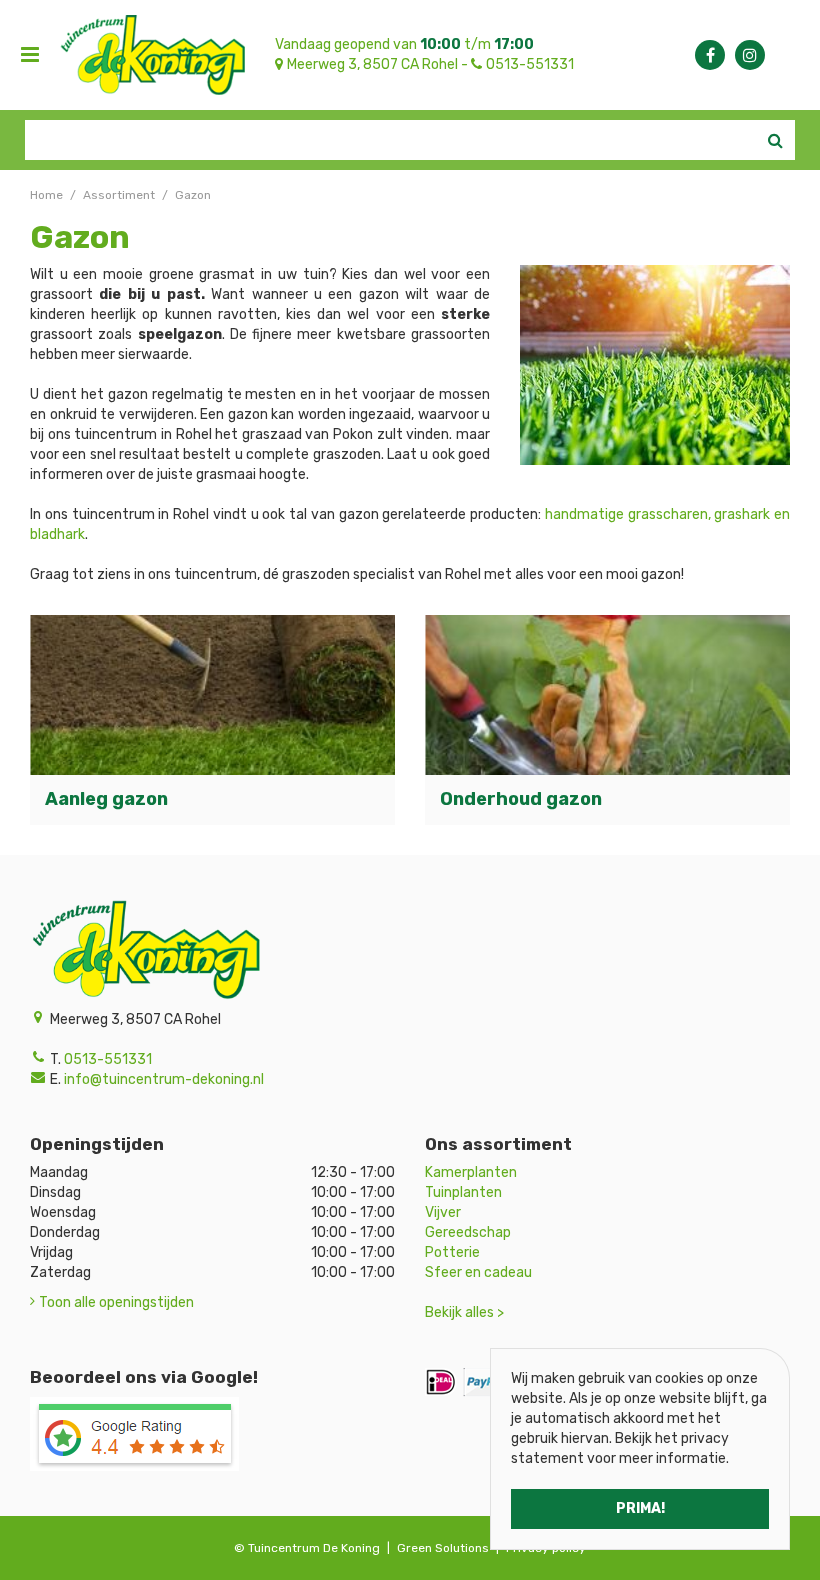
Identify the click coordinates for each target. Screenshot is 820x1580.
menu (30, 55)
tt (750, 55)
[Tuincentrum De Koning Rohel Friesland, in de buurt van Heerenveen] (152, 55)
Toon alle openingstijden (116, 1302)
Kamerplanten (471, 1172)
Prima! (640, 1508)
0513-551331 (530, 64)
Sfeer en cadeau (478, 1272)
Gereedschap (468, 1232)
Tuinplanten (463, 1192)
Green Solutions (443, 1548)
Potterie (452, 1252)
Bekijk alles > (464, 1312)
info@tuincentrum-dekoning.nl (164, 1079)
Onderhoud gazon (521, 799)
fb (710, 55)
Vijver (443, 1212)
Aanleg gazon (106, 799)
